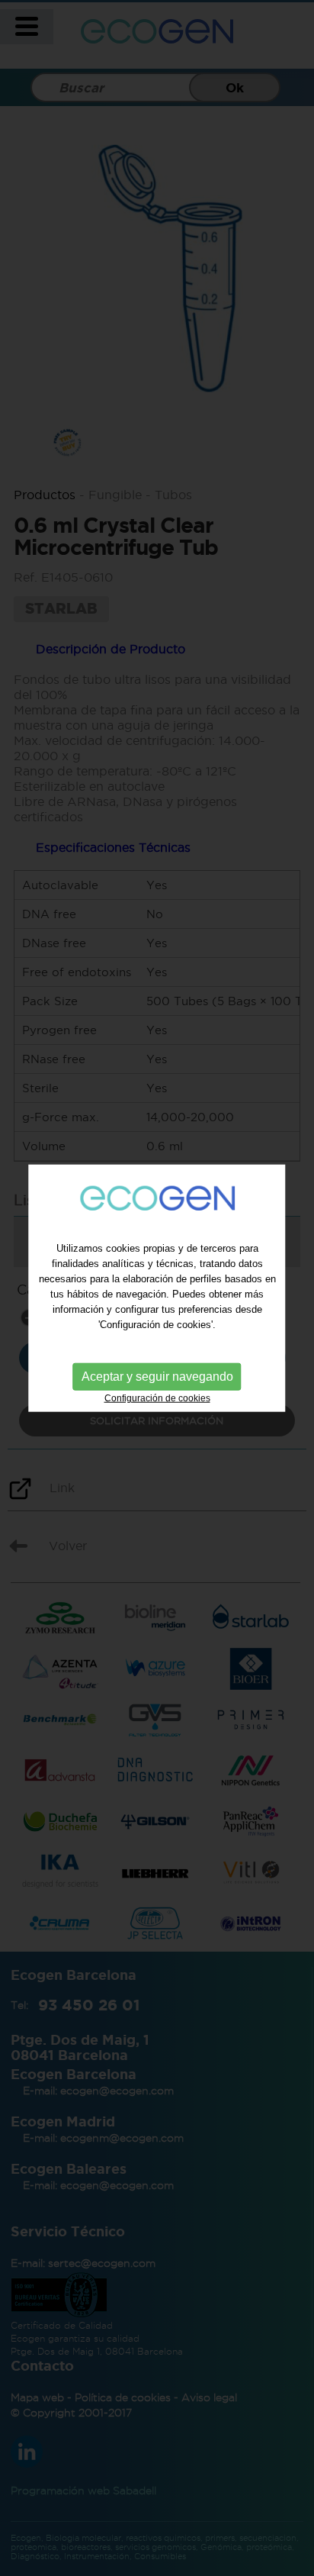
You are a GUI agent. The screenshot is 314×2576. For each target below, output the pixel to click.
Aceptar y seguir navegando (157, 1377)
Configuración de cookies (157, 1398)
